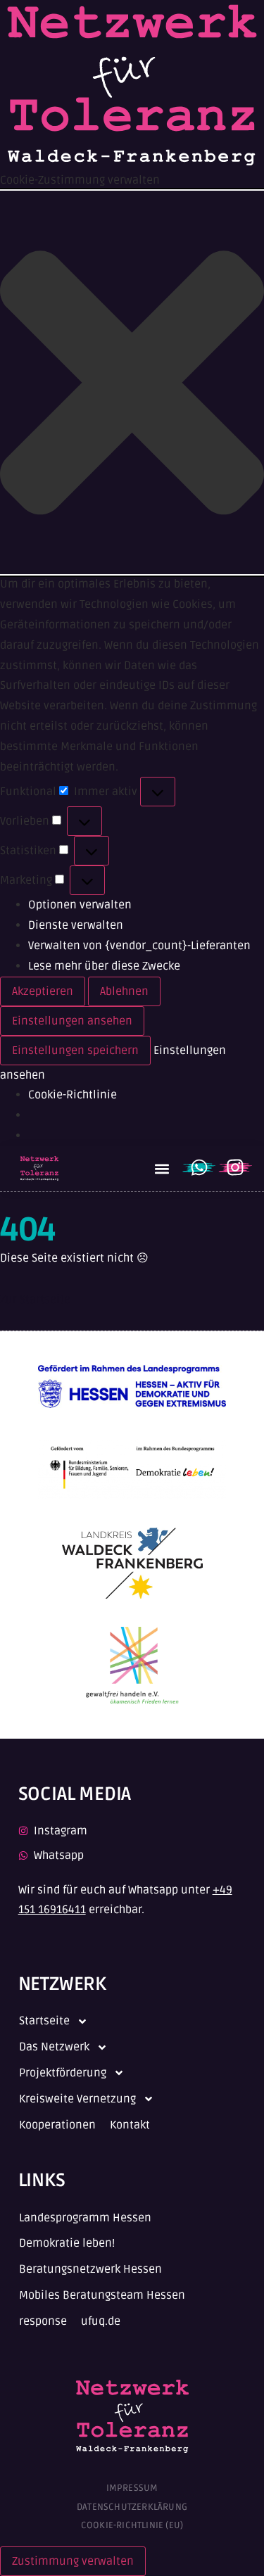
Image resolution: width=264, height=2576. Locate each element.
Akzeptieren (43, 991)
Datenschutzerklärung (132, 2507)
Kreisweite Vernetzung (77, 2099)
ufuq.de (101, 2321)
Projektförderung (63, 2073)
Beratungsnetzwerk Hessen (90, 2269)
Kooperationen (57, 2125)
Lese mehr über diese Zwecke (104, 966)
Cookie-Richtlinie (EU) (132, 2525)
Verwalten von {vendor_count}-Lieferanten (139, 946)
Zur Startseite (35, 1300)
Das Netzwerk (54, 2047)
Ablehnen (124, 991)
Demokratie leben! (67, 2243)
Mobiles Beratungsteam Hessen (102, 2295)
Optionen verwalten (80, 905)
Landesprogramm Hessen (85, 2218)
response (43, 2321)
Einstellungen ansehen (72, 1021)
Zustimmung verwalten (73, 2561)
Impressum (132, 2488)
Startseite (44, 2021)
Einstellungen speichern (75, 1051)
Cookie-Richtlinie (73, 1095)
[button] (132, 382)
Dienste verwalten (76, 925)
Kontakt (130, 2125)
